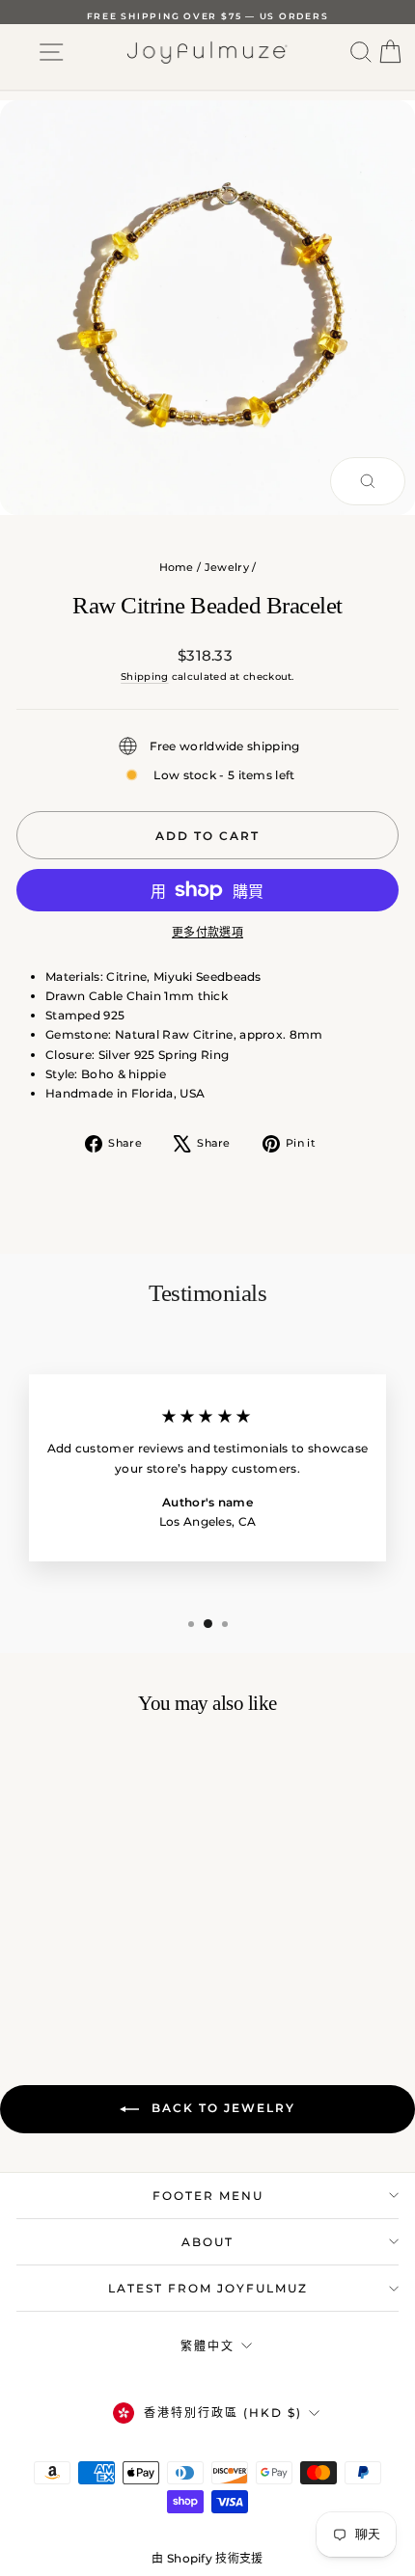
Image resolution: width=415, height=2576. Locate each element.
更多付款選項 (207, 932)
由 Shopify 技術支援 (207, 2558)
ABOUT (207, 2242)
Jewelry (227, 567)
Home (177, 567)
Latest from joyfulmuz (208, 2288)
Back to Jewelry (221, 2108)
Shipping (144, 677)
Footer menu (208, 2196)
